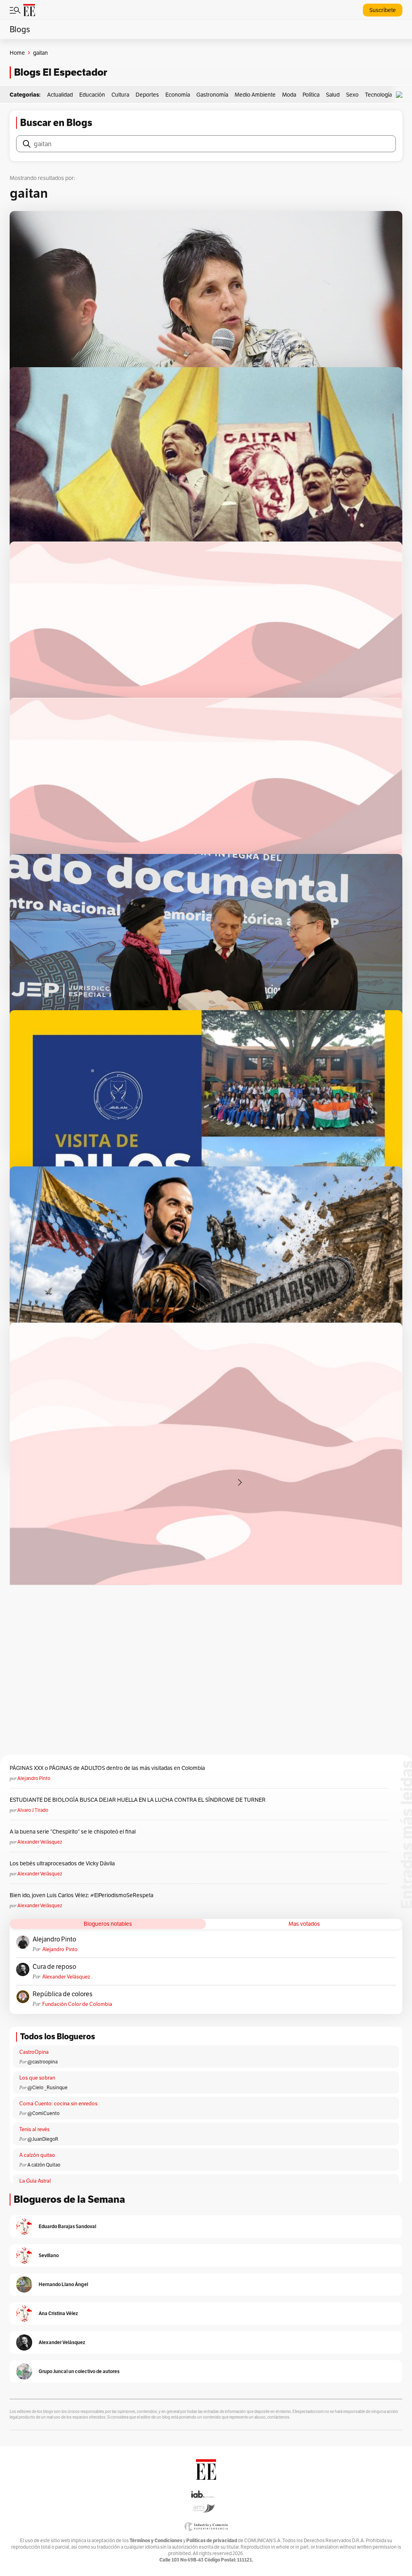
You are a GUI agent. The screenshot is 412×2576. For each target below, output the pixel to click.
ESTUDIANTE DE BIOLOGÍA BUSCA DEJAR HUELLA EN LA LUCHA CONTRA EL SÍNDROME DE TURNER (138, 1800)
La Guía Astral (35, 2181)
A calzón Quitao (44, 2165)
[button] (401, 95)
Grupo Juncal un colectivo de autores (79, 2371)
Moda (289, 95)
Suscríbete (383, 10)
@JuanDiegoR (43, 2139)
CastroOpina (34, 2052)
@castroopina (42, 2062)
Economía (178, 95)
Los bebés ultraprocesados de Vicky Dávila (63, 1863)
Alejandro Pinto (34, 1778)
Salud (333, 95)
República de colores (63, 1994)
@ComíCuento (43, 2113)
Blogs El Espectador (61, 72)
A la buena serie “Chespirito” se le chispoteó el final (73, 1832)
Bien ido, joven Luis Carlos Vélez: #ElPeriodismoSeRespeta (81, 1895)
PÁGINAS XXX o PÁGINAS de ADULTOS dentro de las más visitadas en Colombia (107, 1768)
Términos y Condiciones (156, 2540)
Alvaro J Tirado (33, 1810)
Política (311, 95)
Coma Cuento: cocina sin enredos (58, 2104)
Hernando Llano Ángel (63, 2284)
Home (17, 53)
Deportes (147, 95)
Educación (92, 95)
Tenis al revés (34, 2129)
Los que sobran (37, 2078)
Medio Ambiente (255, 95)
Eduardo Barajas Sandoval (67, 2226)
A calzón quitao (37, 2155)
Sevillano (49, 2255)
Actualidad (60, 95)
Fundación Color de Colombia (77, 2004)
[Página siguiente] (240, 1482)
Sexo (352, 95)
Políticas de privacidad (212, 2540)
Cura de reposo (54, 1967)
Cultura (120, 95)
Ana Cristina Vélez (58, 2313)
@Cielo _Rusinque (47, 2087)
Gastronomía (212, 95)
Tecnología (378, 95)
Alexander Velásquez (40, 1842)
